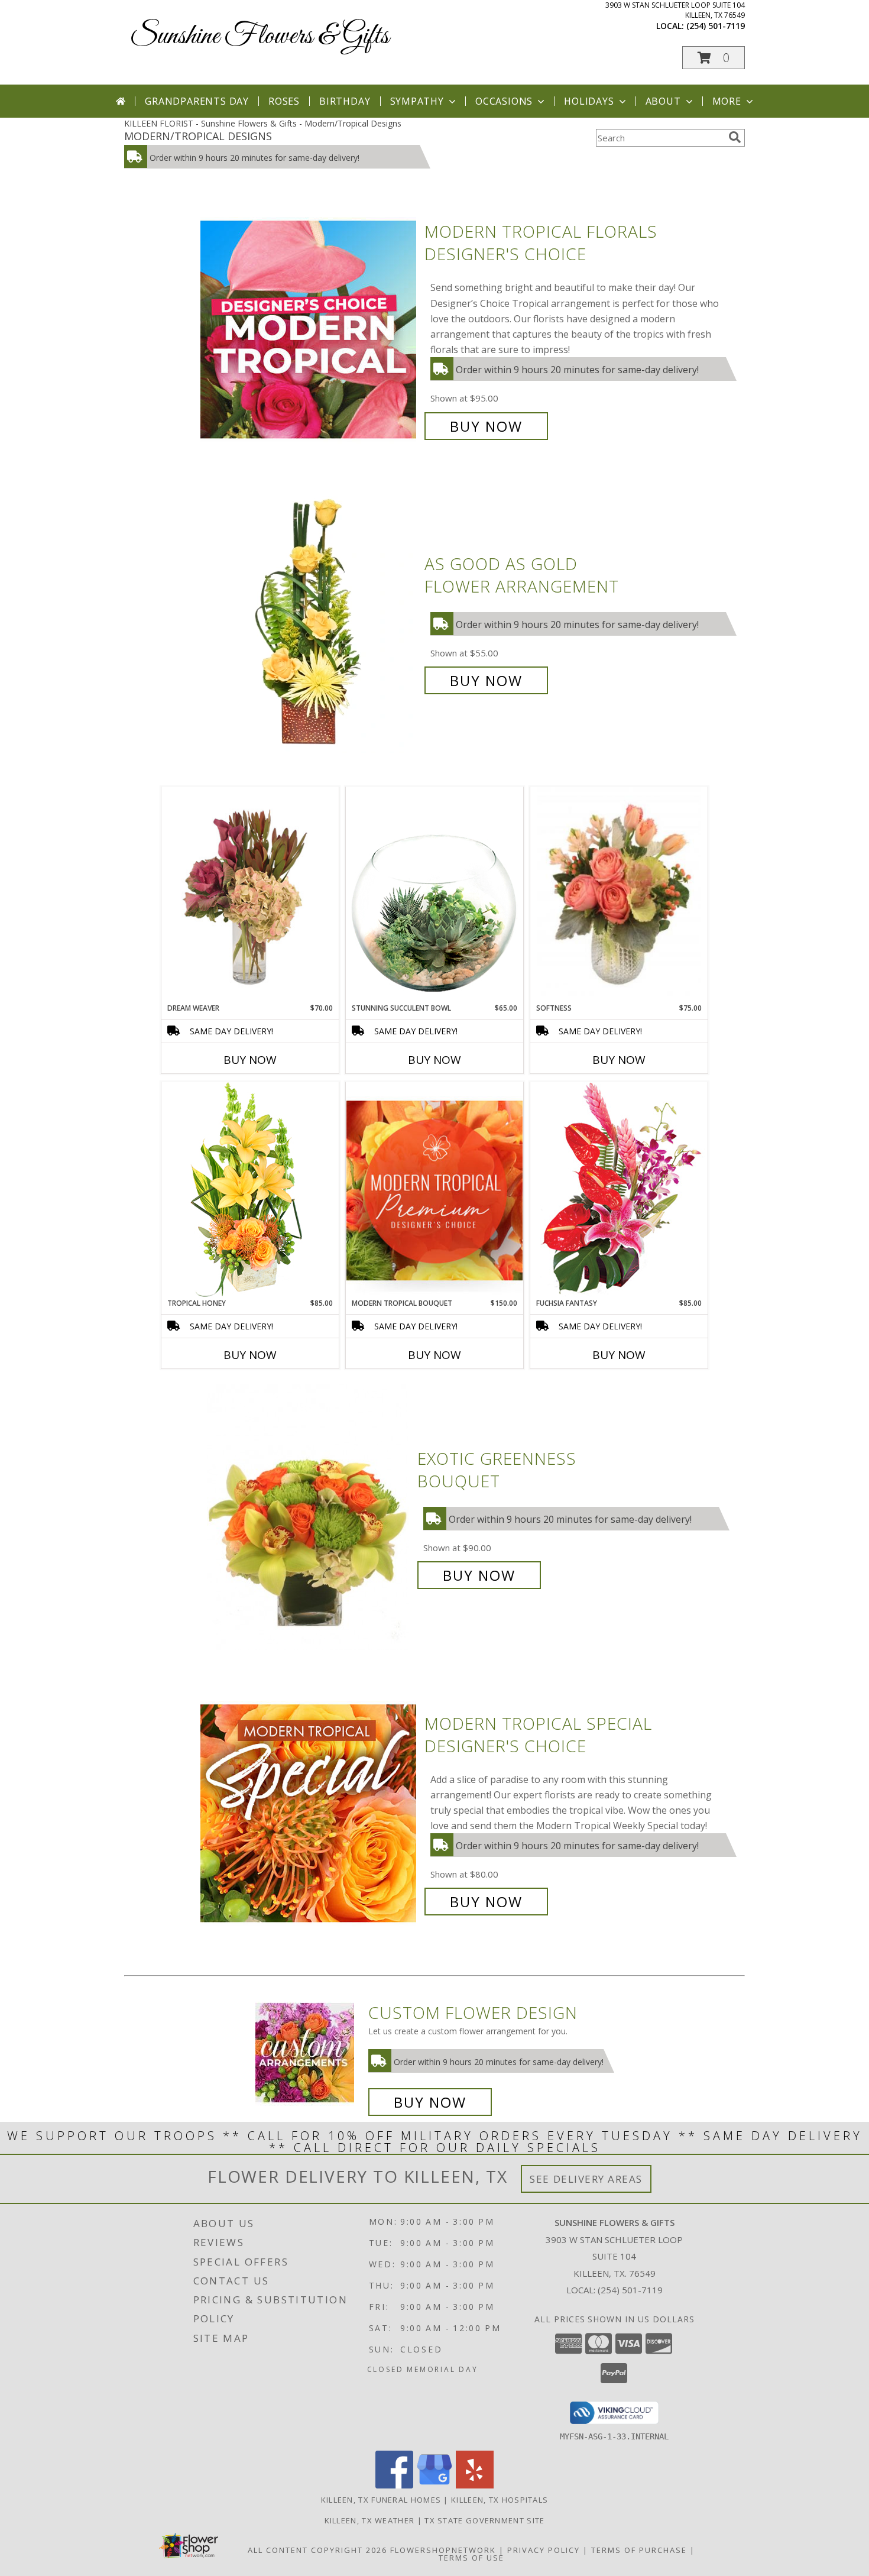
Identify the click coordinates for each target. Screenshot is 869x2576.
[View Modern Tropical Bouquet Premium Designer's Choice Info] (434, 1190)
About (663, 101)
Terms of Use (471, 2558)
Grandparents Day (197, 101)
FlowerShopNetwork (443, 2550)
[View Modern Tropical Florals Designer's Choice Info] (309, 329)
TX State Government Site (484, 2520)
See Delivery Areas (586, 2179)
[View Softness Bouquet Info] (619, 895)
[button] (714, 58)
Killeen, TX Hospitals (500, 2500)
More (727, 101)
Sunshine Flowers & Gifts (260, 36)
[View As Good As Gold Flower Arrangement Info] (309, 622)
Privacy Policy (544, 2550)
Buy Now (486, 426)
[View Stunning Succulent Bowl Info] (434, 894)
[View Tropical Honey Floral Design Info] (250, 1190)
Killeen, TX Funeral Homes (381, 2500)
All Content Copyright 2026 (317, 2550)
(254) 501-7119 (716, 26)
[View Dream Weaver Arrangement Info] (250, 895)
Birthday (345, 101)
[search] (735, 137)
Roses (284, 101)
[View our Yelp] (475, 2485)
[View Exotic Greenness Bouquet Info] (309, 1517)
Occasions (504, 101)
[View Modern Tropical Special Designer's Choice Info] (309, 1813)
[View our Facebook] (394, 2485)
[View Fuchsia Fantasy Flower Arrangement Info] (619, 1190)
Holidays (589, 101)
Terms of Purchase (639, 2550)
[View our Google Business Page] (434, 2485)
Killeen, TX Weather (370, 2520)
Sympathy (417, 101)
